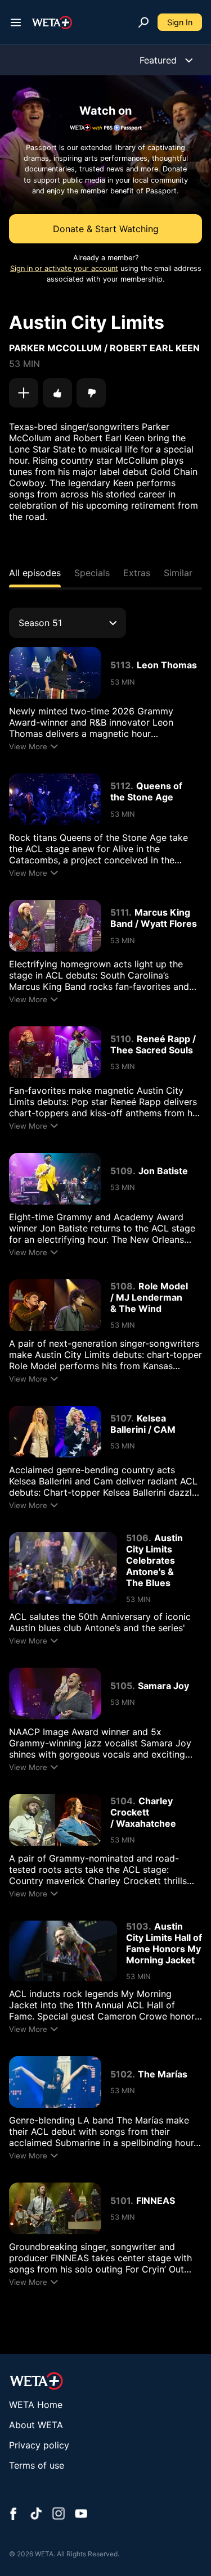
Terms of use (37, 2465)
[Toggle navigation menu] (16, 22)
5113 (121, 665)
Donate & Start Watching (106, 229)
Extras (137, 573)
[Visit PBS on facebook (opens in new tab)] (14, 2515)
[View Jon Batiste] (55, 1179)
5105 (121, 1686)
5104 (122, 1801)
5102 (121, 2074)
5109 (122, 1171)
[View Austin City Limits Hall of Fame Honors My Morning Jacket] (63, 1951)
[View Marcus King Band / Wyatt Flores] (55, 926)
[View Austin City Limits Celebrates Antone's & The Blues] (63, 1568)
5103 (137, 1926)
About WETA (36, 2425)
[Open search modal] (143, 22)
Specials (92, 573)
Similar (178, 573)
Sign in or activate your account (64, 268)
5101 (120, 2201)
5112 (120, 786)
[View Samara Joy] (55, 1694)
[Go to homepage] (52, 22)
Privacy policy (39, 2445)
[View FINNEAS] (55, 2208)
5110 (121, 1039)
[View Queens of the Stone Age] (55, 799)
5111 (120, 912)
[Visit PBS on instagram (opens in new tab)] (59, 2515)
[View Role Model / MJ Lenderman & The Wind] (55, 1305)
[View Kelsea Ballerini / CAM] (55, 1432)
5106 (137, 1538)
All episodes (35, 573)
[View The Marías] (55, 2082)
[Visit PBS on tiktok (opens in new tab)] (36, 2515)
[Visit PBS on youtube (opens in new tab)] (81, 2515)
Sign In (180, 22)
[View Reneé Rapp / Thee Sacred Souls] (55, 1052)
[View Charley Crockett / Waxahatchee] (55, 1820)
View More (28, 746)
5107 (121, 1418)
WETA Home (36, 2405)
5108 (122, 1286)
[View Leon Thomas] (55, 673)
